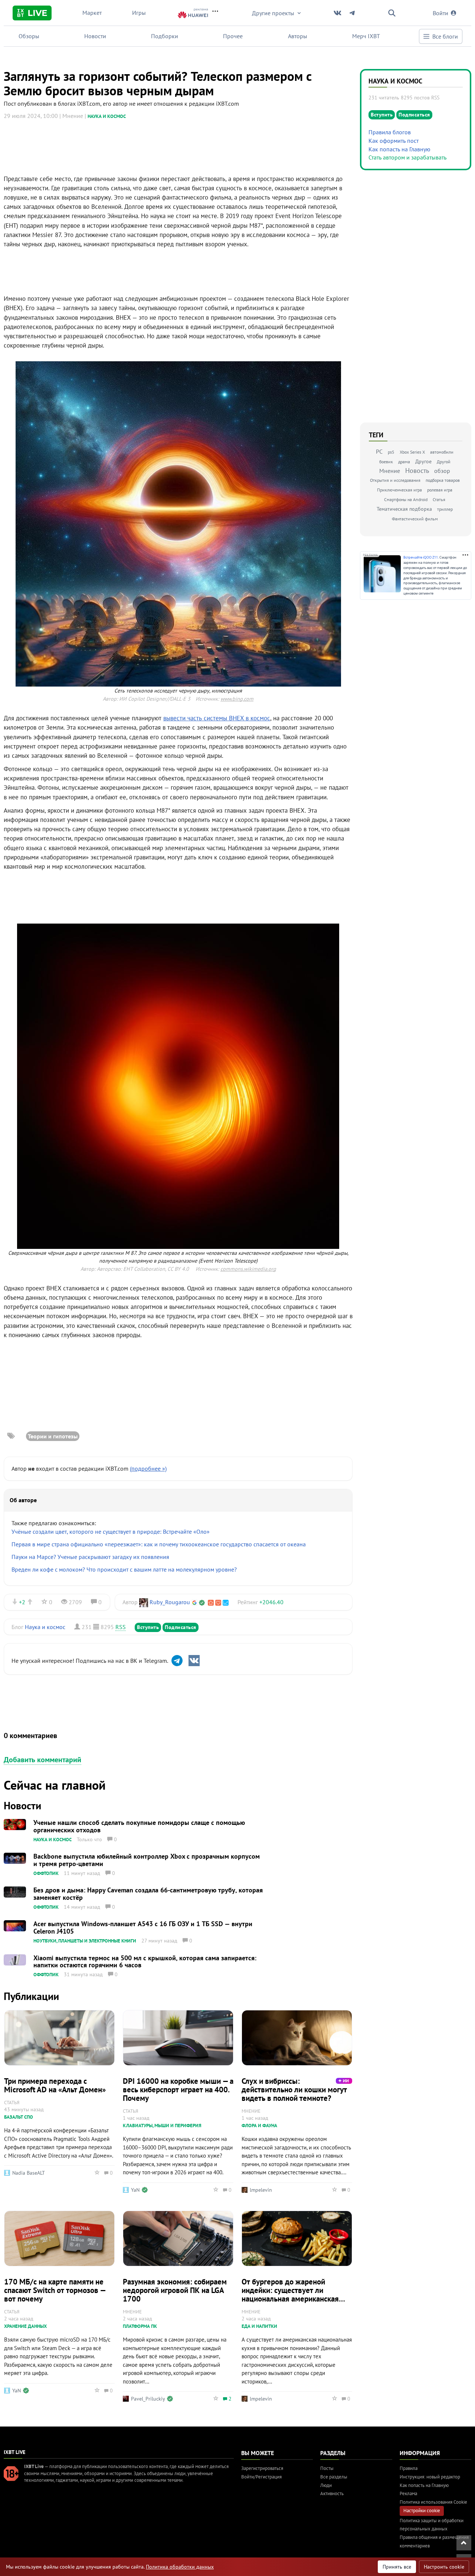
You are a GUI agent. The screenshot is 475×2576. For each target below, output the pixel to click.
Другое (423, 461)
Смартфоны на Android (406, 499)
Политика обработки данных (180, 2567)
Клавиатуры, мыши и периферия (162, 2126)
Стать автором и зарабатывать (407, 157)
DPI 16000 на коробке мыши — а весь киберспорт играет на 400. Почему (178, 2090)
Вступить (148, 1627)
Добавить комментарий (42, 1760)
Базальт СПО (19, 2117)
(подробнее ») (148, 1468)
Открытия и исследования (395, 480)
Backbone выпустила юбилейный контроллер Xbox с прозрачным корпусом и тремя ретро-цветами (147, 1860)
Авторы (298, 36)
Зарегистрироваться (262, 2468)
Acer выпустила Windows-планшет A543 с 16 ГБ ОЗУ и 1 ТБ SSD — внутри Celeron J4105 (143, 1927)
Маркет (92, 13)
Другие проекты (273, 13)
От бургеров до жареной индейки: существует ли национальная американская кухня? (290, 2294)
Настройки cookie (422, 2511)
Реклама (408, 2493)
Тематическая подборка (404, 509)
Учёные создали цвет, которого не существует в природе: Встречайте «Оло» (111, 1532)
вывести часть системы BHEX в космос (217, 718)
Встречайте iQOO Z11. (421, 557)
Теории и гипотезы (53, 1436)
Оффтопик (46, 1873)
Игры (139, 13)
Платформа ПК (140, 2326)
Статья (439, 499)
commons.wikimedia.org (248, 1269)
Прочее (233, 36)
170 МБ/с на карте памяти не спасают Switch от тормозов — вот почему (55, 2290)
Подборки (165, 36)
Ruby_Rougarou (170, 1602)
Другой (444, 462)
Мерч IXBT (366, 36)
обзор (442, 471)
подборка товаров (443, 480)
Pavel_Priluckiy (148, 2399)
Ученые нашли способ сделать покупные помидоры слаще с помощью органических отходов (139, 1826)
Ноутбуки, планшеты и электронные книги (85, 1941)
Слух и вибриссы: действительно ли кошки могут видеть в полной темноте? (294, 2090)
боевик (386, 462)
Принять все (397, 2567)
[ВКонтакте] (194, 1661)
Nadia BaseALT (29, 2173)
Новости (95, 36)
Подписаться (181, 1627)
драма (404, 462)
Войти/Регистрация (261, 2477)
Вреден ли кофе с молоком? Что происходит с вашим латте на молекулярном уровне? (124, 1569)
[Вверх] (464, 2543)
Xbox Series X (412, 452)
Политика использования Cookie (433, 2502)
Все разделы (334, 2477)
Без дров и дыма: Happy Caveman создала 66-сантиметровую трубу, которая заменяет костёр (148, 1894)
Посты (327, 2468)
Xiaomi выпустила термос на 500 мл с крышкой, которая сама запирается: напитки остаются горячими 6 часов (145, 1962)
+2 (22, 1602)
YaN (135, 2190)
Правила (409, 2468)
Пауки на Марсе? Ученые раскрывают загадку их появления (90, 1557)
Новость (417, 471)
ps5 (391, 452)
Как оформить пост (394, 141)
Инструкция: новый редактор (430, 2477)
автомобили (442, 452)
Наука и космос (107, 116)
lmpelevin (261, 2190)
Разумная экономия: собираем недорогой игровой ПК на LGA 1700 (175, 2290)
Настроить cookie (444, 2567)
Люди (326, 2485)
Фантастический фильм (415, 519)
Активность (332, 2493)
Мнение (390, 471)
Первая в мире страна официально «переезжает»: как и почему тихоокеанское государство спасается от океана (159, 1544)
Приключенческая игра (399, 490)
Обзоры (29, 36)
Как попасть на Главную (399, 149)
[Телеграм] (177, 1661)
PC (379, 451)
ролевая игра (440, 490)
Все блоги (445, 36)
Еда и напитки (259, 2326)
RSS (121, 1627)
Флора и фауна (259, 2126)
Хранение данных (25, 2326)
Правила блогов (390, 132)
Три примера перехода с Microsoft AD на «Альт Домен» (55, 2085)
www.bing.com (237, 699)
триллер (445, 509)
